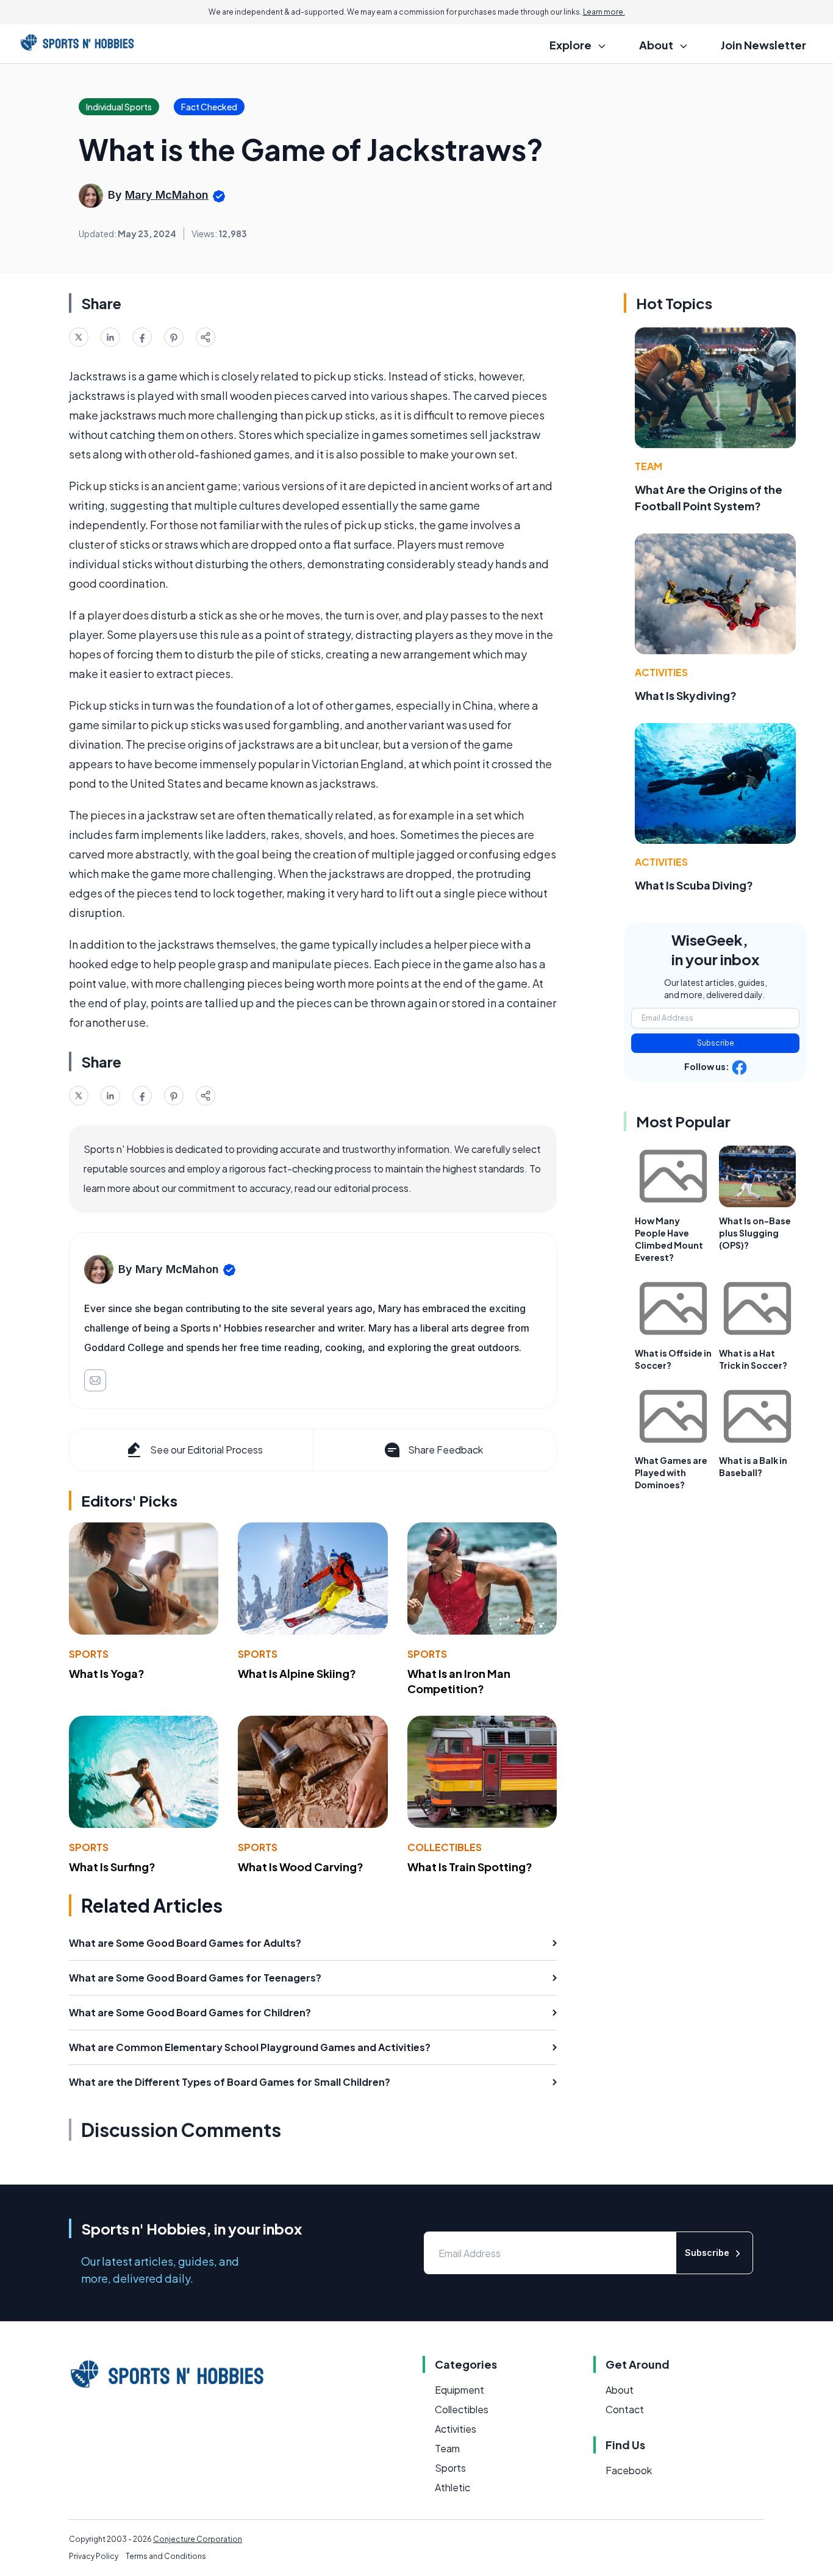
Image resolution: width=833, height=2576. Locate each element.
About (620, 2390)
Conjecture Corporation (198, 2539)
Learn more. (604, 12)
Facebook (629, 2470)
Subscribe (716, 1043)
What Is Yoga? (107, 1673)
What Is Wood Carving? (301, 1867)
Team (649, 466)
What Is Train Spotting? (470, 1867)
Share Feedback (445, 1450)
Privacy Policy (94, 2556)
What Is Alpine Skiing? (297, 1673)
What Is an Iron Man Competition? (459, 1681)
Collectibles (445, 1847)
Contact (625, 2409)
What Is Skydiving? (686, 695)
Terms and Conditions (166, 2556)
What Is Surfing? (112, 1867)
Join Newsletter (763, 45)
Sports (89, 1654)
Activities (661, 672)
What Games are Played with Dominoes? (671, 1472)
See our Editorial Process (206, 1450)
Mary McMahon (167, 195)
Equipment (459, 2390)
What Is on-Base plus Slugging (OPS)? (755, 1233)
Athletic (452, 2487)
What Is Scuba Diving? (694, 885)
